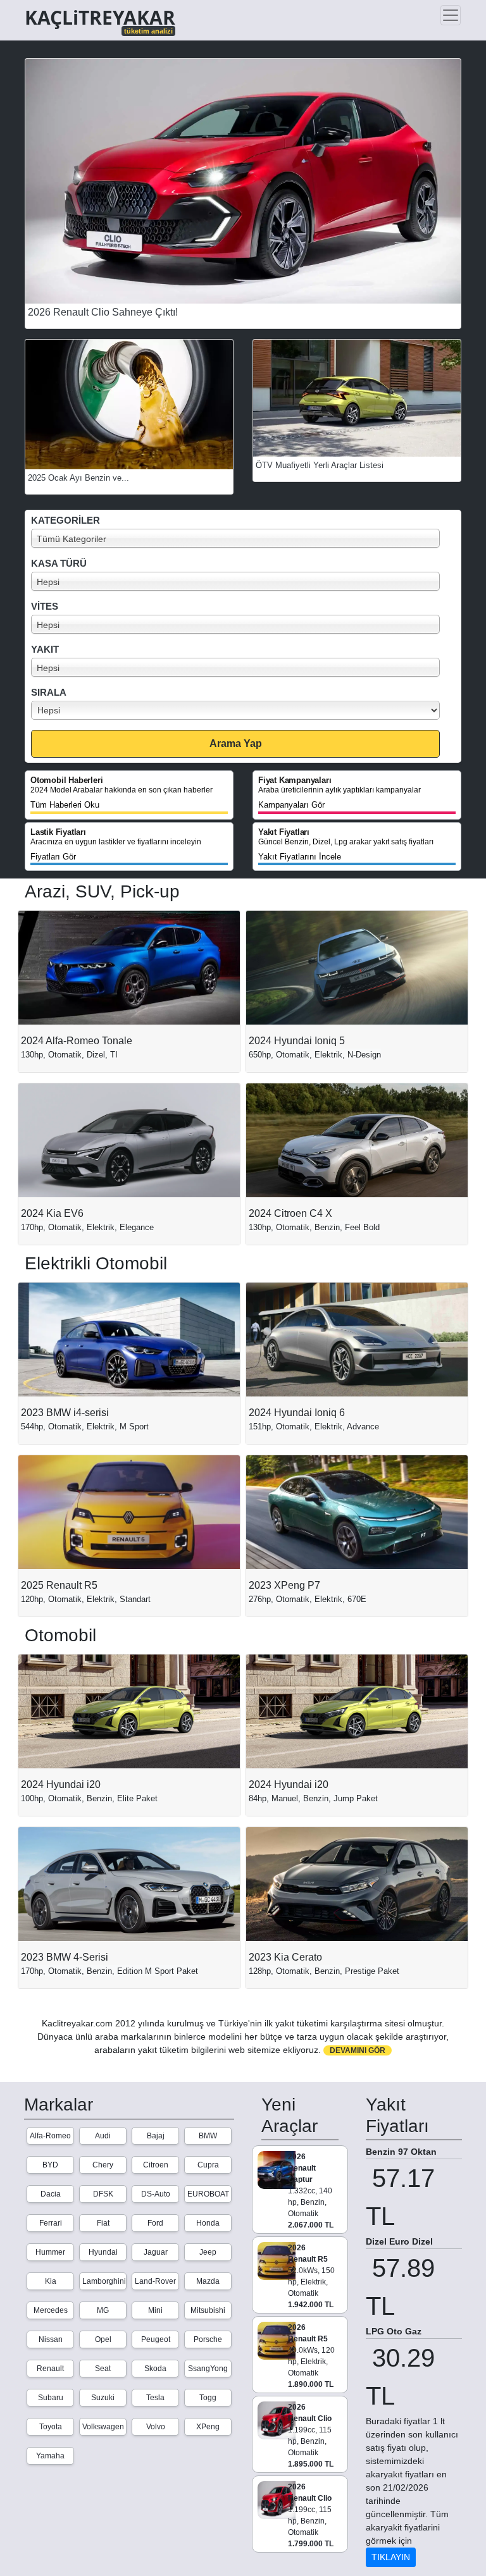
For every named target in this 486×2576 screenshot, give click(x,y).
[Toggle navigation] (451, 15)
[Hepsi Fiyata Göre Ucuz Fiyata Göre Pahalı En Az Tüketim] (246, 710)
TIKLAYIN (391, 2557)
